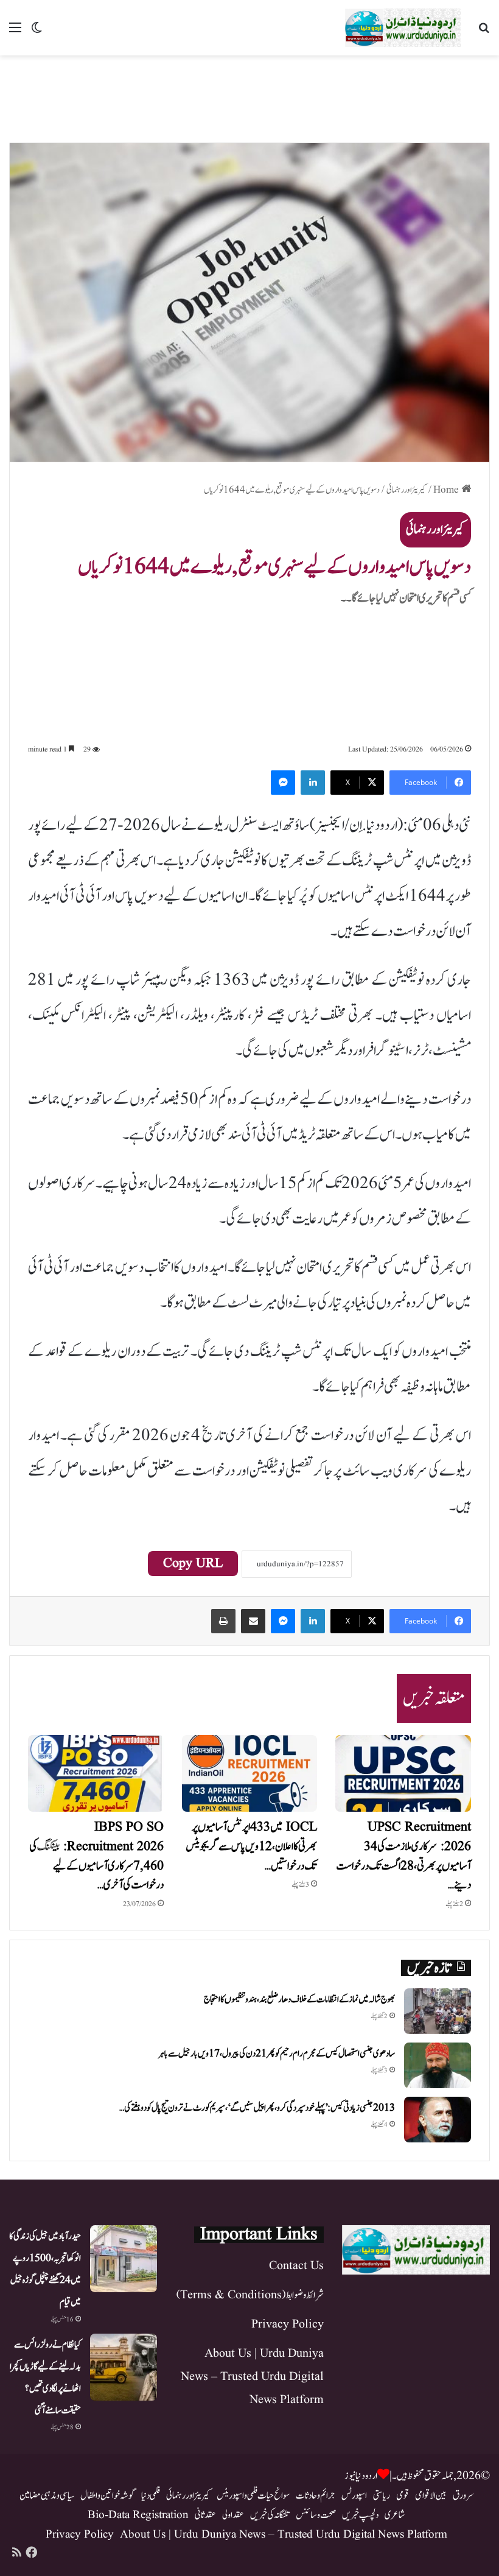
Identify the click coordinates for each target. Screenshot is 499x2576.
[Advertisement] (249, 95)
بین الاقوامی (431, 2496)
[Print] (223, 1621)
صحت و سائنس (316, 2515)
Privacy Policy (288, 2324)
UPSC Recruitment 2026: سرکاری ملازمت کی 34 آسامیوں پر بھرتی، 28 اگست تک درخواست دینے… (403, 1856)
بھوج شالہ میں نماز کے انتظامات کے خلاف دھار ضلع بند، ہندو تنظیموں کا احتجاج (299, 2000)
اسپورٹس (354, 2496)
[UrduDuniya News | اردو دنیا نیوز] (403, 28)
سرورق (463, 2496)
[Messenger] (283, 783)
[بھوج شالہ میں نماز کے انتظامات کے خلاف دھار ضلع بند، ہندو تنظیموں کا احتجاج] (438, 2011)
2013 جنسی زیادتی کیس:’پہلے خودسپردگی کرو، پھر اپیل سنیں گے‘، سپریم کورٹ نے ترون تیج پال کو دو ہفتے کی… (257, 2108)
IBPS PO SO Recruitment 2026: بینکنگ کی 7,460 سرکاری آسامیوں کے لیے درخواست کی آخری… (96, 1856)
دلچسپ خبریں (360, 2515)
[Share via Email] (253, 1621)
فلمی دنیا (151, 2496)
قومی (403, 2496)
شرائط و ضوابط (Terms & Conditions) (250, 2295)
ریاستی (382, 2496)
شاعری (395, 2515)
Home (447, 490)
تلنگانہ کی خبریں (270, 2515)
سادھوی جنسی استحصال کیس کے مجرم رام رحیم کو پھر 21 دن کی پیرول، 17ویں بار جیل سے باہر (277, 2054)
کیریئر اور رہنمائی (407, 490)
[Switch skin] (37, 33)
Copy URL (193, 1564)
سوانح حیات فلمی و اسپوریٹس (253, 2496)
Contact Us (296, 2266)
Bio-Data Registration (138, 2515)
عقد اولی (233, 2515)
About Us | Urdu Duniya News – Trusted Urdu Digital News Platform (252, 2377)
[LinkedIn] (313, 783)
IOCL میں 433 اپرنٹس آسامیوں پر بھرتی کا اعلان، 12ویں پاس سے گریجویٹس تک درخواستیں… (251, 1847)
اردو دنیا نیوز (361, 2476)
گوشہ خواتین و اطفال (108, 2496)
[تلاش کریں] (484, 33)
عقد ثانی (205, 2515)
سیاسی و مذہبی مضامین (47, 2496)
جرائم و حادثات (316, 2496)
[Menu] (15, 33)
